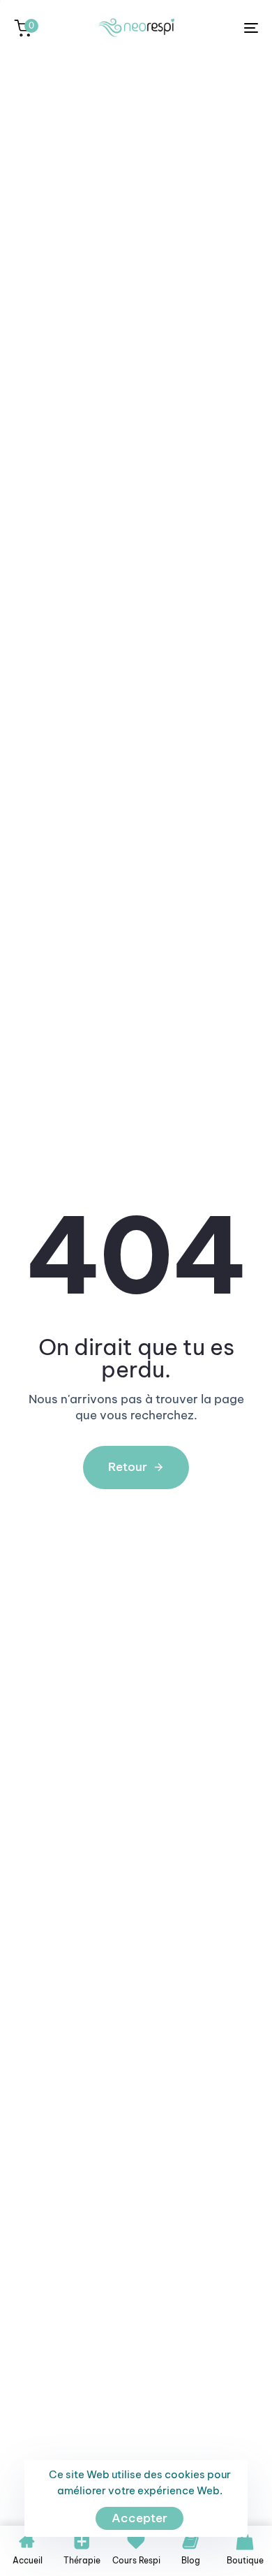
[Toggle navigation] (217, 28)
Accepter (139, 2518)
